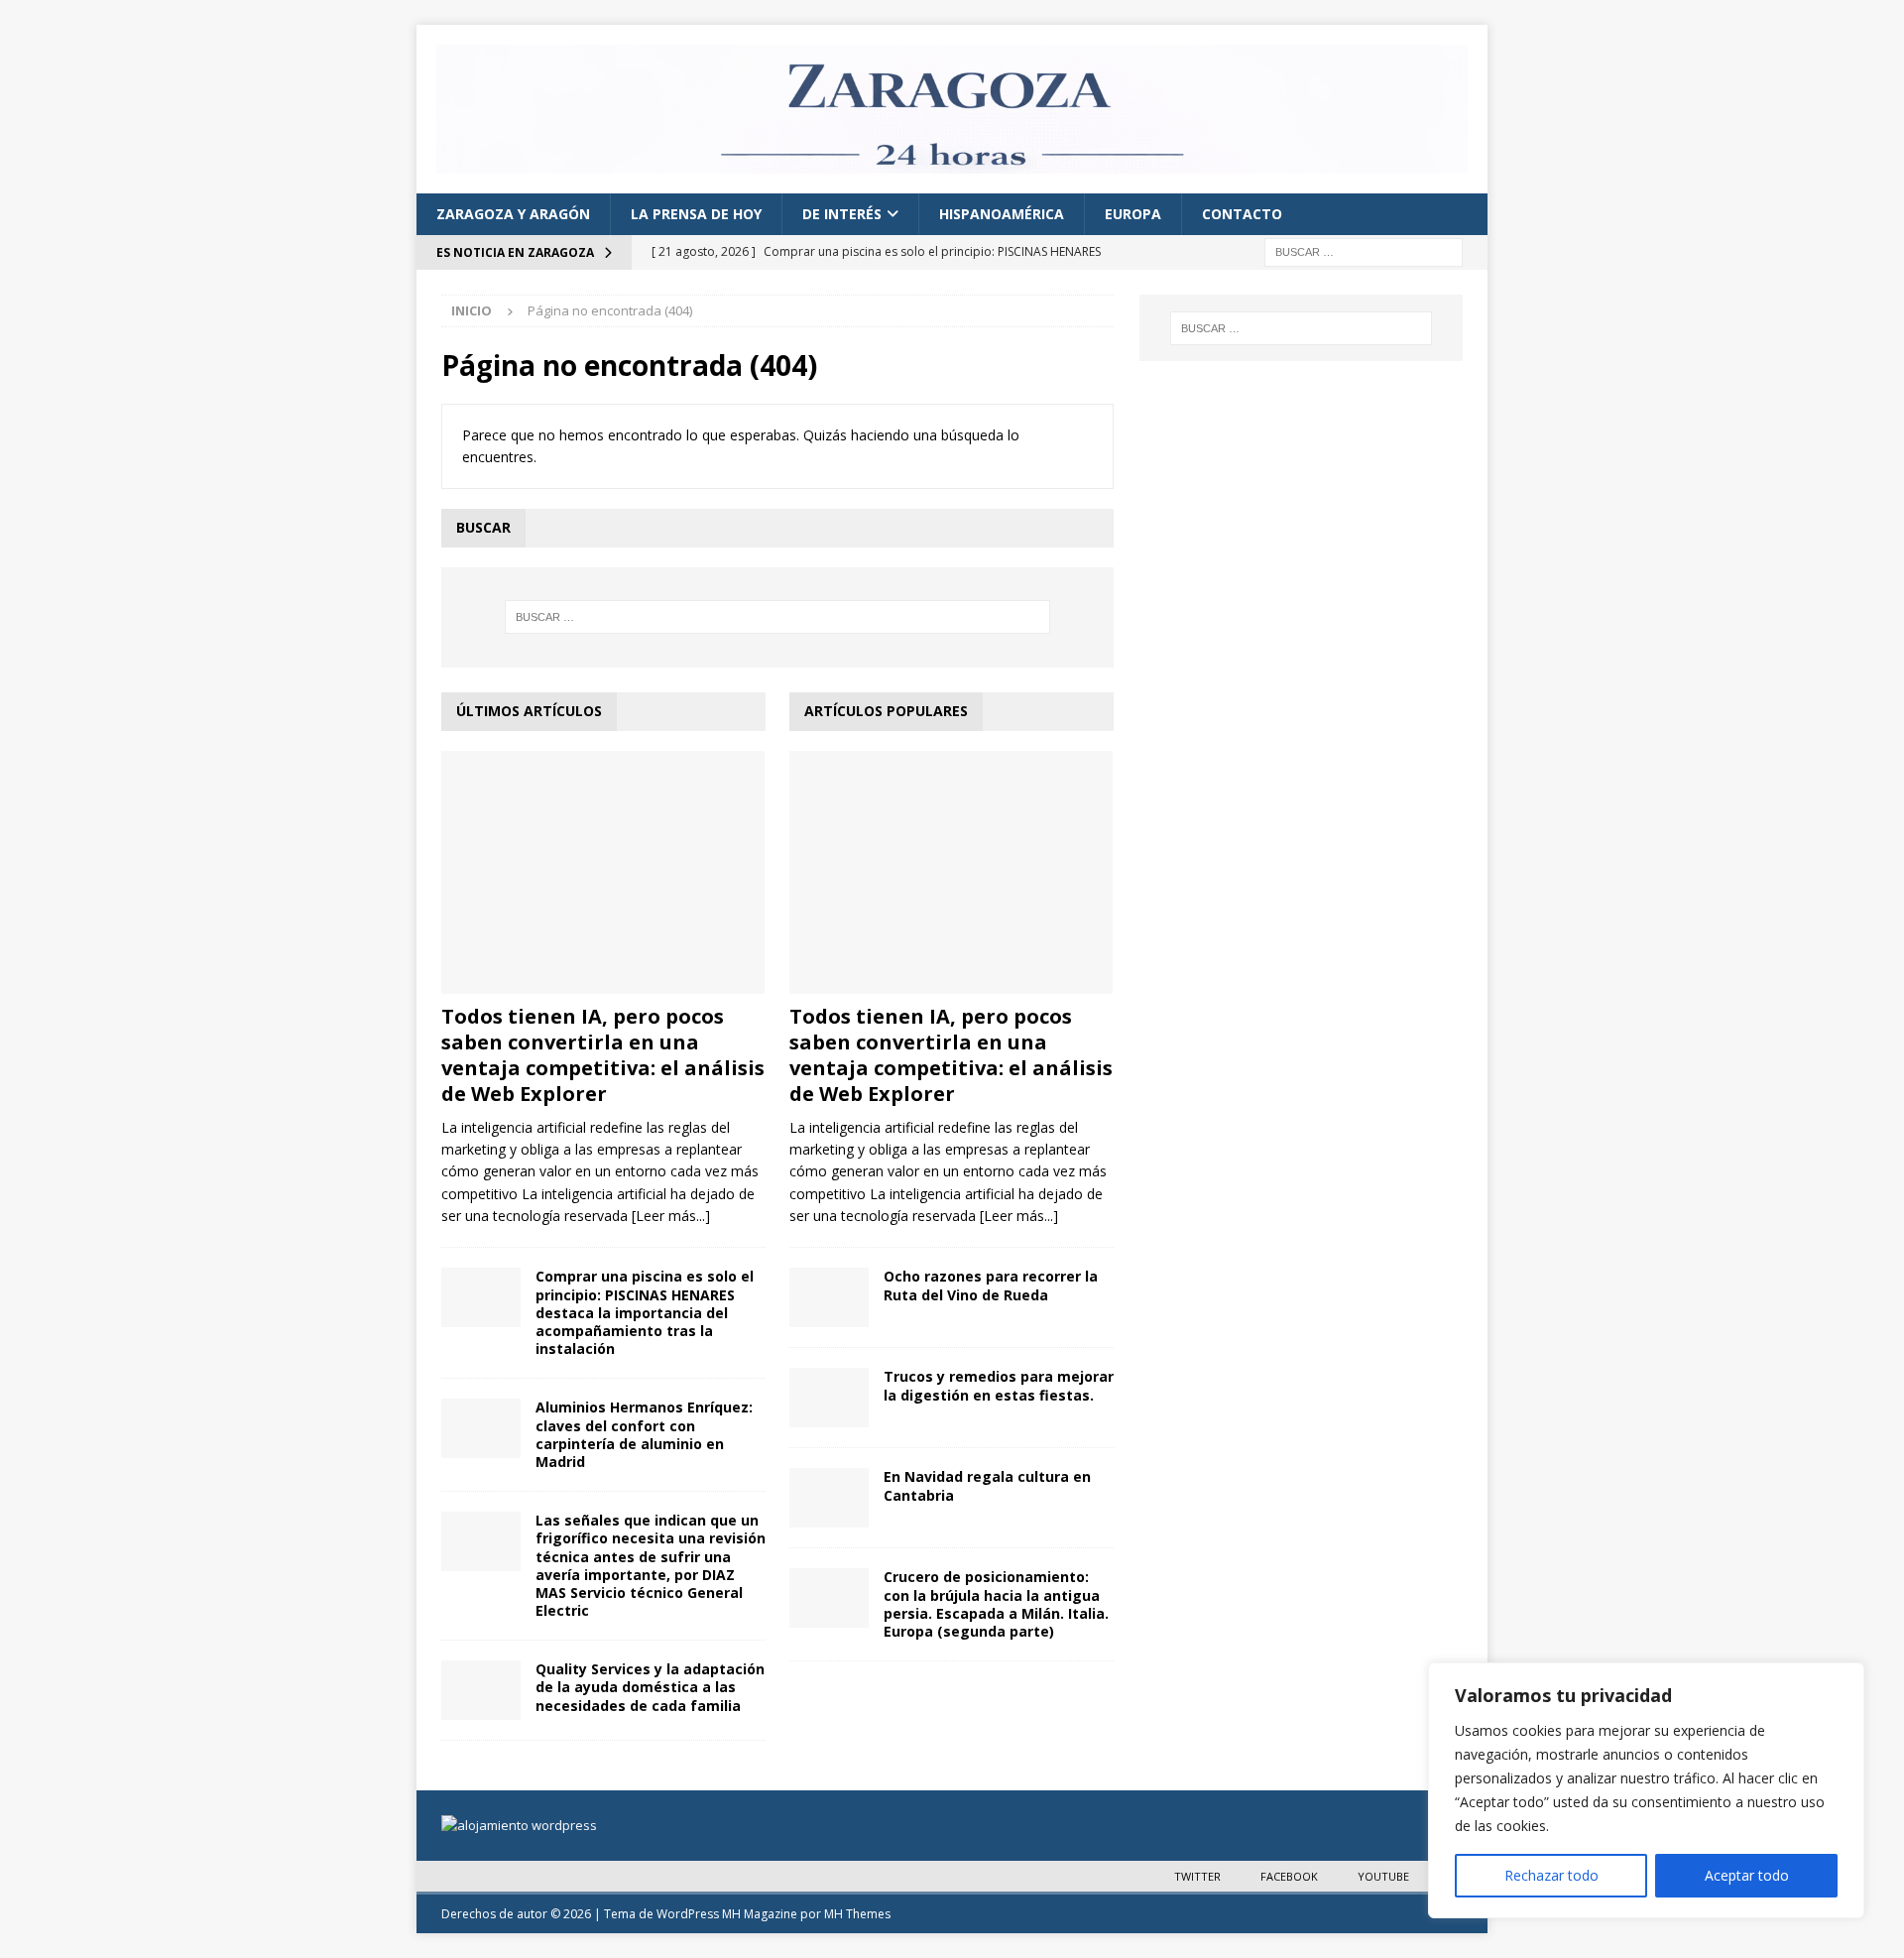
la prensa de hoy (696, 214)
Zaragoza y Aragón (513, 214)
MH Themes (857, 1914)
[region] (1646, 1790)
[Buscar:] (1364, 251)
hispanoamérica (1002, 214)
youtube (1383, 1876)
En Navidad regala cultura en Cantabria (987, 1485)
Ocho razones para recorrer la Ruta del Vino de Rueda (991, 1285)
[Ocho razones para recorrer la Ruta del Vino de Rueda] (829, 1297)
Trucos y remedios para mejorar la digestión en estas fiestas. (999, 1385)
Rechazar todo (1551, 1875)
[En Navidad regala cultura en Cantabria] (829, 1498)
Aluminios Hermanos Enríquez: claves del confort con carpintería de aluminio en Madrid (644, 1434)
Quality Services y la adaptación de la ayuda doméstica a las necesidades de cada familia (650, 1687)
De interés (842, 214)
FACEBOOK (1289, 1876)
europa (1133, 214)
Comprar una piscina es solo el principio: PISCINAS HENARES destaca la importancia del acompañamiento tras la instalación (645, 1312)
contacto (1242, 214)
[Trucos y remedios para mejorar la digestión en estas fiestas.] (829, 1398)
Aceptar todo (1747, 1875)
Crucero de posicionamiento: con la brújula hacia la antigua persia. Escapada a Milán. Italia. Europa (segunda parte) (996, 1604)
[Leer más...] (671, 1216)
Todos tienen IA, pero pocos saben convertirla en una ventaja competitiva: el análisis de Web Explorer (603, 1055)
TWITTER (1197, 1876)
